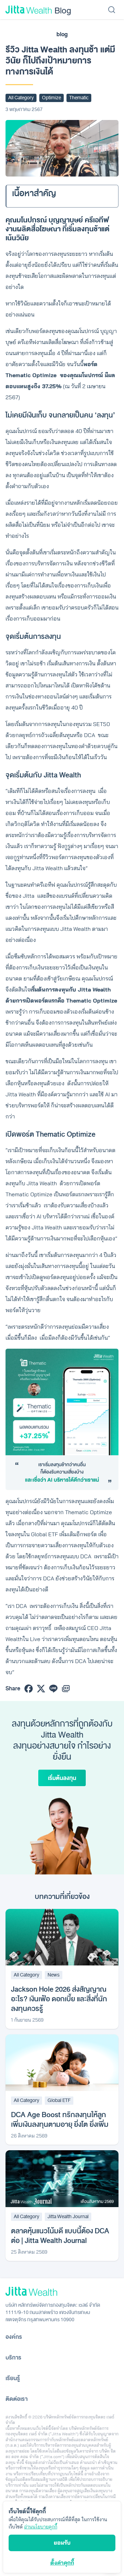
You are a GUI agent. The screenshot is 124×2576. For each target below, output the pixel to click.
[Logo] (29, 10)
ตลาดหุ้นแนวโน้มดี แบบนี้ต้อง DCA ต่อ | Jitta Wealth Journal (60, 2236)
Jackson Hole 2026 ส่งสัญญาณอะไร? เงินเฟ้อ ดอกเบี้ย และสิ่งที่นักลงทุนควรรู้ (59, 1999)
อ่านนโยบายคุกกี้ (41, 2527)
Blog (63, 10)
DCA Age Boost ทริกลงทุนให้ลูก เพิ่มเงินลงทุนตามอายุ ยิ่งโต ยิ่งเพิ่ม (60, 2120)
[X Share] (41, 1689)
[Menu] (112, 10)
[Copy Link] (66, 1689)
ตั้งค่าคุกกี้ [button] (62, 2563)
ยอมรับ (62, 2543)
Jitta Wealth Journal (68, 2217)
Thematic (79, 98)
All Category (21, 98)
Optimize (51, 98)
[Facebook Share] (29, 1689)
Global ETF (59, 2100)
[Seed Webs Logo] (62, 2291)
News (54, 1975)
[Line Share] (53, 1689)
